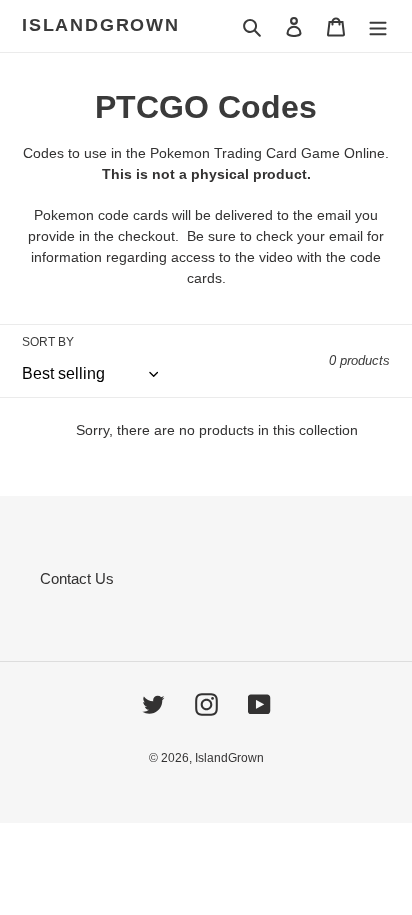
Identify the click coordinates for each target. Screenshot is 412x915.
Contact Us (77, 578)
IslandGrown (101, 25)
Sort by (48, 342)
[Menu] (378, 26)
